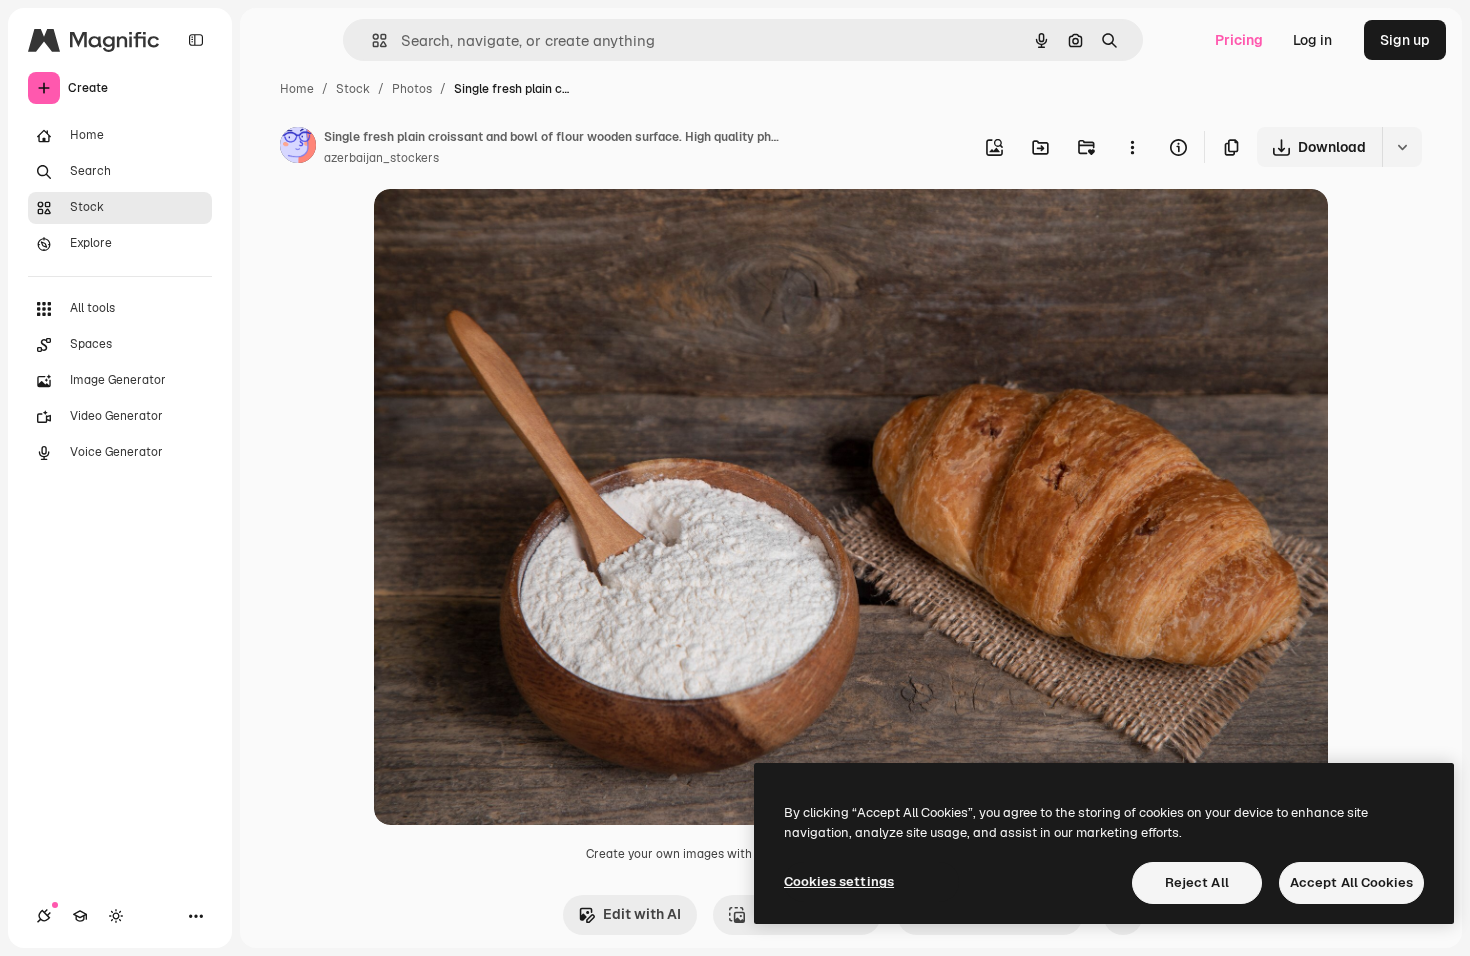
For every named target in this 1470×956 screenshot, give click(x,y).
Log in (1312, 40)
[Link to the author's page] (298, 148)
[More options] (1132, 147)
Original (502, 227)
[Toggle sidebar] (196, 40)
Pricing (1239, 40)
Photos (412, 89)
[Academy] (80, 916)
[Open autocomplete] (371, 40)
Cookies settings (839, 881)
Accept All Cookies (1351, 882)
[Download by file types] (1402, 147)
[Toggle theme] (116, 916)
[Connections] (44, 916)
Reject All (1197, 882)
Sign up (1405, 40)
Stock (353, 89)
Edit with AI (642, 914)
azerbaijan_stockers (381, 158)
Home (297, 89)
